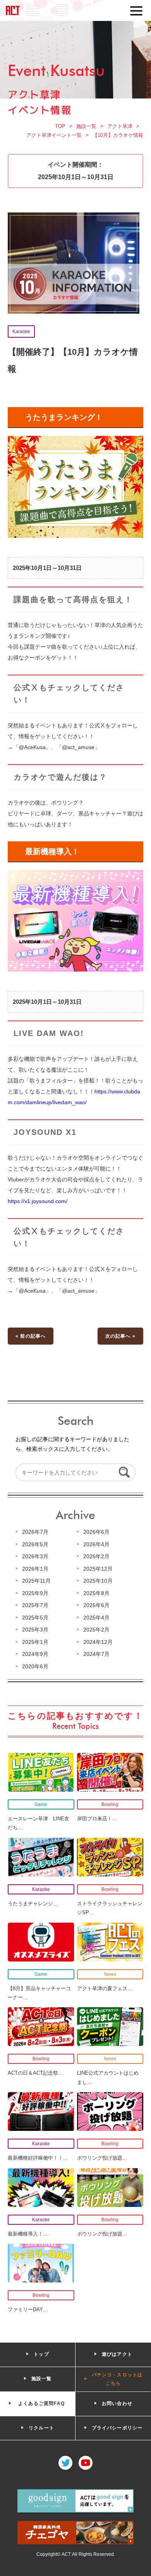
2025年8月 (96, 1593)
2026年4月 (96, 1544)
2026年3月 (35, 1556)
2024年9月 (35, 1654)
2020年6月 (35, 1666)
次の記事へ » (120, 1336)
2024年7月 (96, 1654)
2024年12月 (98, 1642)
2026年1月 (35, 1569)
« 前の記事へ (31, 1336)
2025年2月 (96, 1630)
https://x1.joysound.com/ (38, 1201)
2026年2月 (96, 1556)
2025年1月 (35, 1642)
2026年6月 (96, 1532)
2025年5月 (35, 1618)
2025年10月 (98, 1581)
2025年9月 (35, 1593)
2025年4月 (96, 1618)
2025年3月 (35, 1630)
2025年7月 (35, 1605)
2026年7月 (35, 1532)
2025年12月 (98, 1569)
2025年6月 (96, 1605)
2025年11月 (36, 1581)
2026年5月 (35, 1544)
